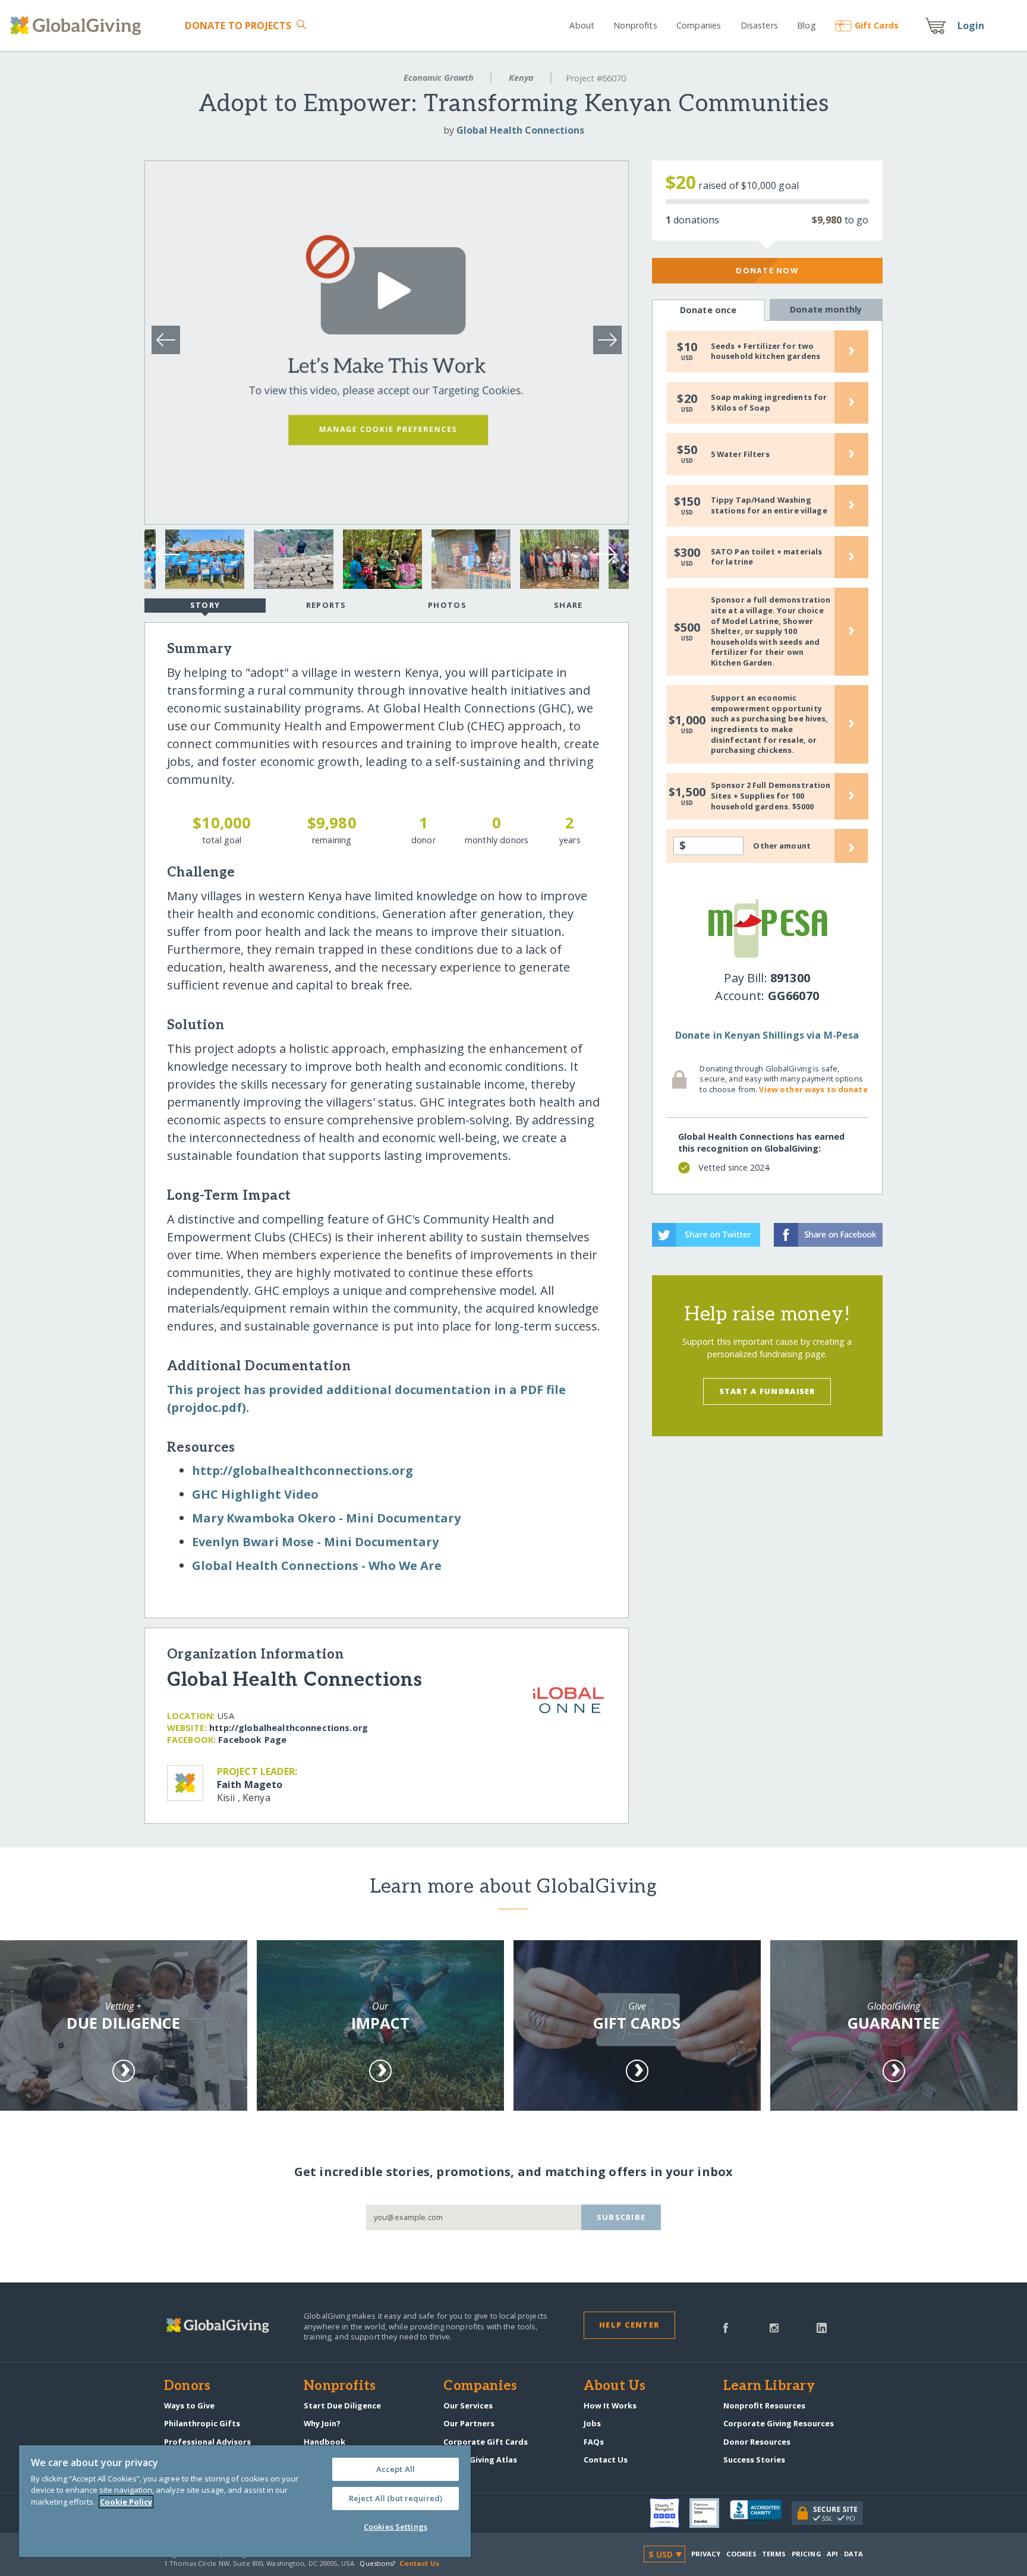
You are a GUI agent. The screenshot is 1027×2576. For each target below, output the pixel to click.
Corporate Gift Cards (486, 2442)
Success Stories (754, 2460)
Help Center (629, 2325)
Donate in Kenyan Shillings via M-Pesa (767, 1035)
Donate (238, 26)
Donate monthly (826, 309)
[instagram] (774, 2327)
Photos (447, 605)
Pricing (807, 2554)
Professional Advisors (207, 2442)
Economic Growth (439, 78)
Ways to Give (189, 2405)
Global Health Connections (520, 130)
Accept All (396, 2469)
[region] (245, 2501)
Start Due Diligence (342, 2405)
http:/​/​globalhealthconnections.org (303, 1470)
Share (568, 605)
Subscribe (621, 2217)
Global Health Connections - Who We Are (317, 1566)
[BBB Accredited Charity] (761, 2513)
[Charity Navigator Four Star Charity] (670, 2513)
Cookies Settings (396, 2527)
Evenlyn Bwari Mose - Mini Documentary (315, 1542)
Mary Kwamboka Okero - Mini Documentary (326, 1518)
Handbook (325, 2442)
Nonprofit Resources (764, 2405)
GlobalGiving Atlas (480, 2460)
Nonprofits (635, 25)
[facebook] (726, 2327)
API (832, 2554)
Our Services (468, 2405)
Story (205, 605)
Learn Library (769, 2386)
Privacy (706, 2554)
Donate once (708, 310)
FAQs (594, 2442)
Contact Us (606, 2460)
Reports (326, 605)
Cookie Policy (126, 2502)
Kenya (521, 78)
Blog (807, 25)
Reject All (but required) (396, 2498)
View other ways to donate (813, 1089)
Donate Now (767, 270)
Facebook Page (252, 1740)
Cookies (741, 2554)
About (582, 25)
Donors (187, 2386)
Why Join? (322, 2423)
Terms (774, 2554)
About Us (615, 2386)
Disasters (759, 25)
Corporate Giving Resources (779, 2423)
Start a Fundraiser (767, 1391)
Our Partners (469, 2423)
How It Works (610, 2405)
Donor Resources (757, 2442)
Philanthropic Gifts (202, 2423)
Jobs (592, 2423)
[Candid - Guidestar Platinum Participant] (710, 2513)
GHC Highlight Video (255, 1494)
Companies (699, 25)
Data (853, 2554)
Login (971, 26)
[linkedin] (822, 2327)
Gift (877, 25)
